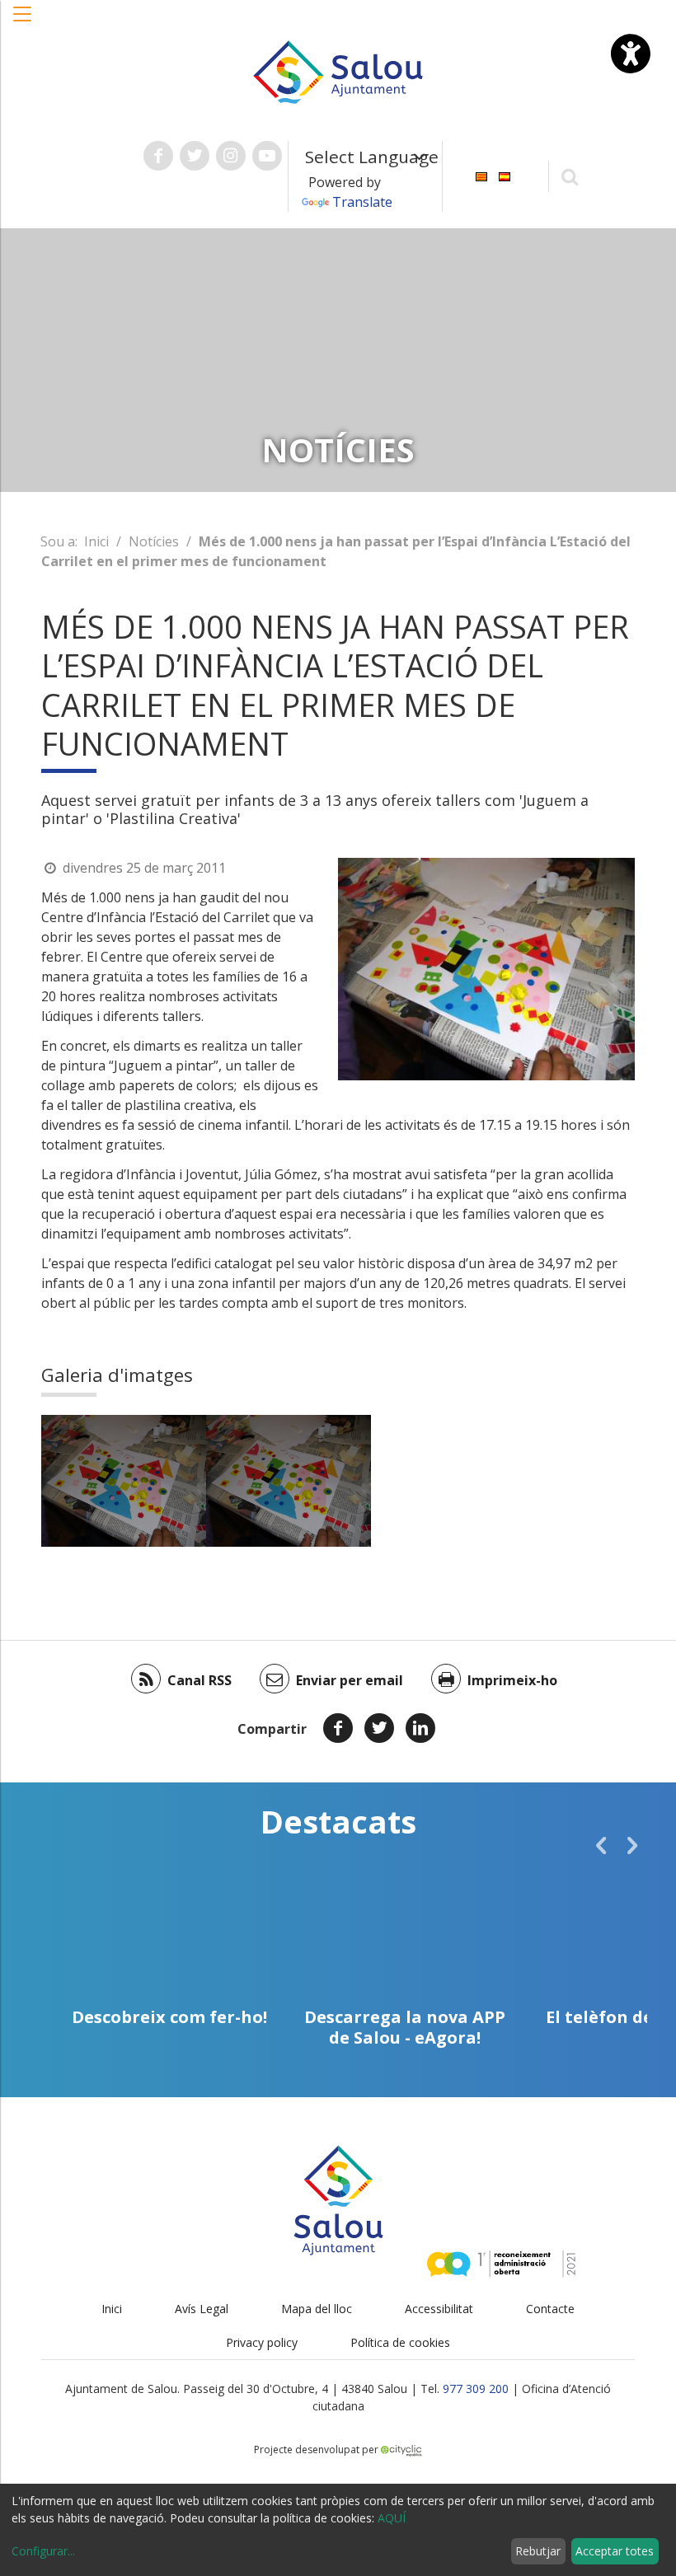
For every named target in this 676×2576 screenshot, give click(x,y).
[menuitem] (481, 175)
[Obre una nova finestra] (158, 156)
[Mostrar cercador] (570, 176)
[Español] (505, 175)
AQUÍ (392, 2518)
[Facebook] (338, 1728)
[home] (338, 71)
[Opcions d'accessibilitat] (631, 54)
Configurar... (43, 2551)
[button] (23, 22)
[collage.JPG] (124, 1481)
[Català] (481, 175)
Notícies (154, 541)
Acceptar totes (615, 2551)
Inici (96, 541)
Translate (362, 202)
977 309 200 (476, 2389)
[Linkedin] (420, 1728)
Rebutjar (538, 2551)
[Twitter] (379, 1728)
